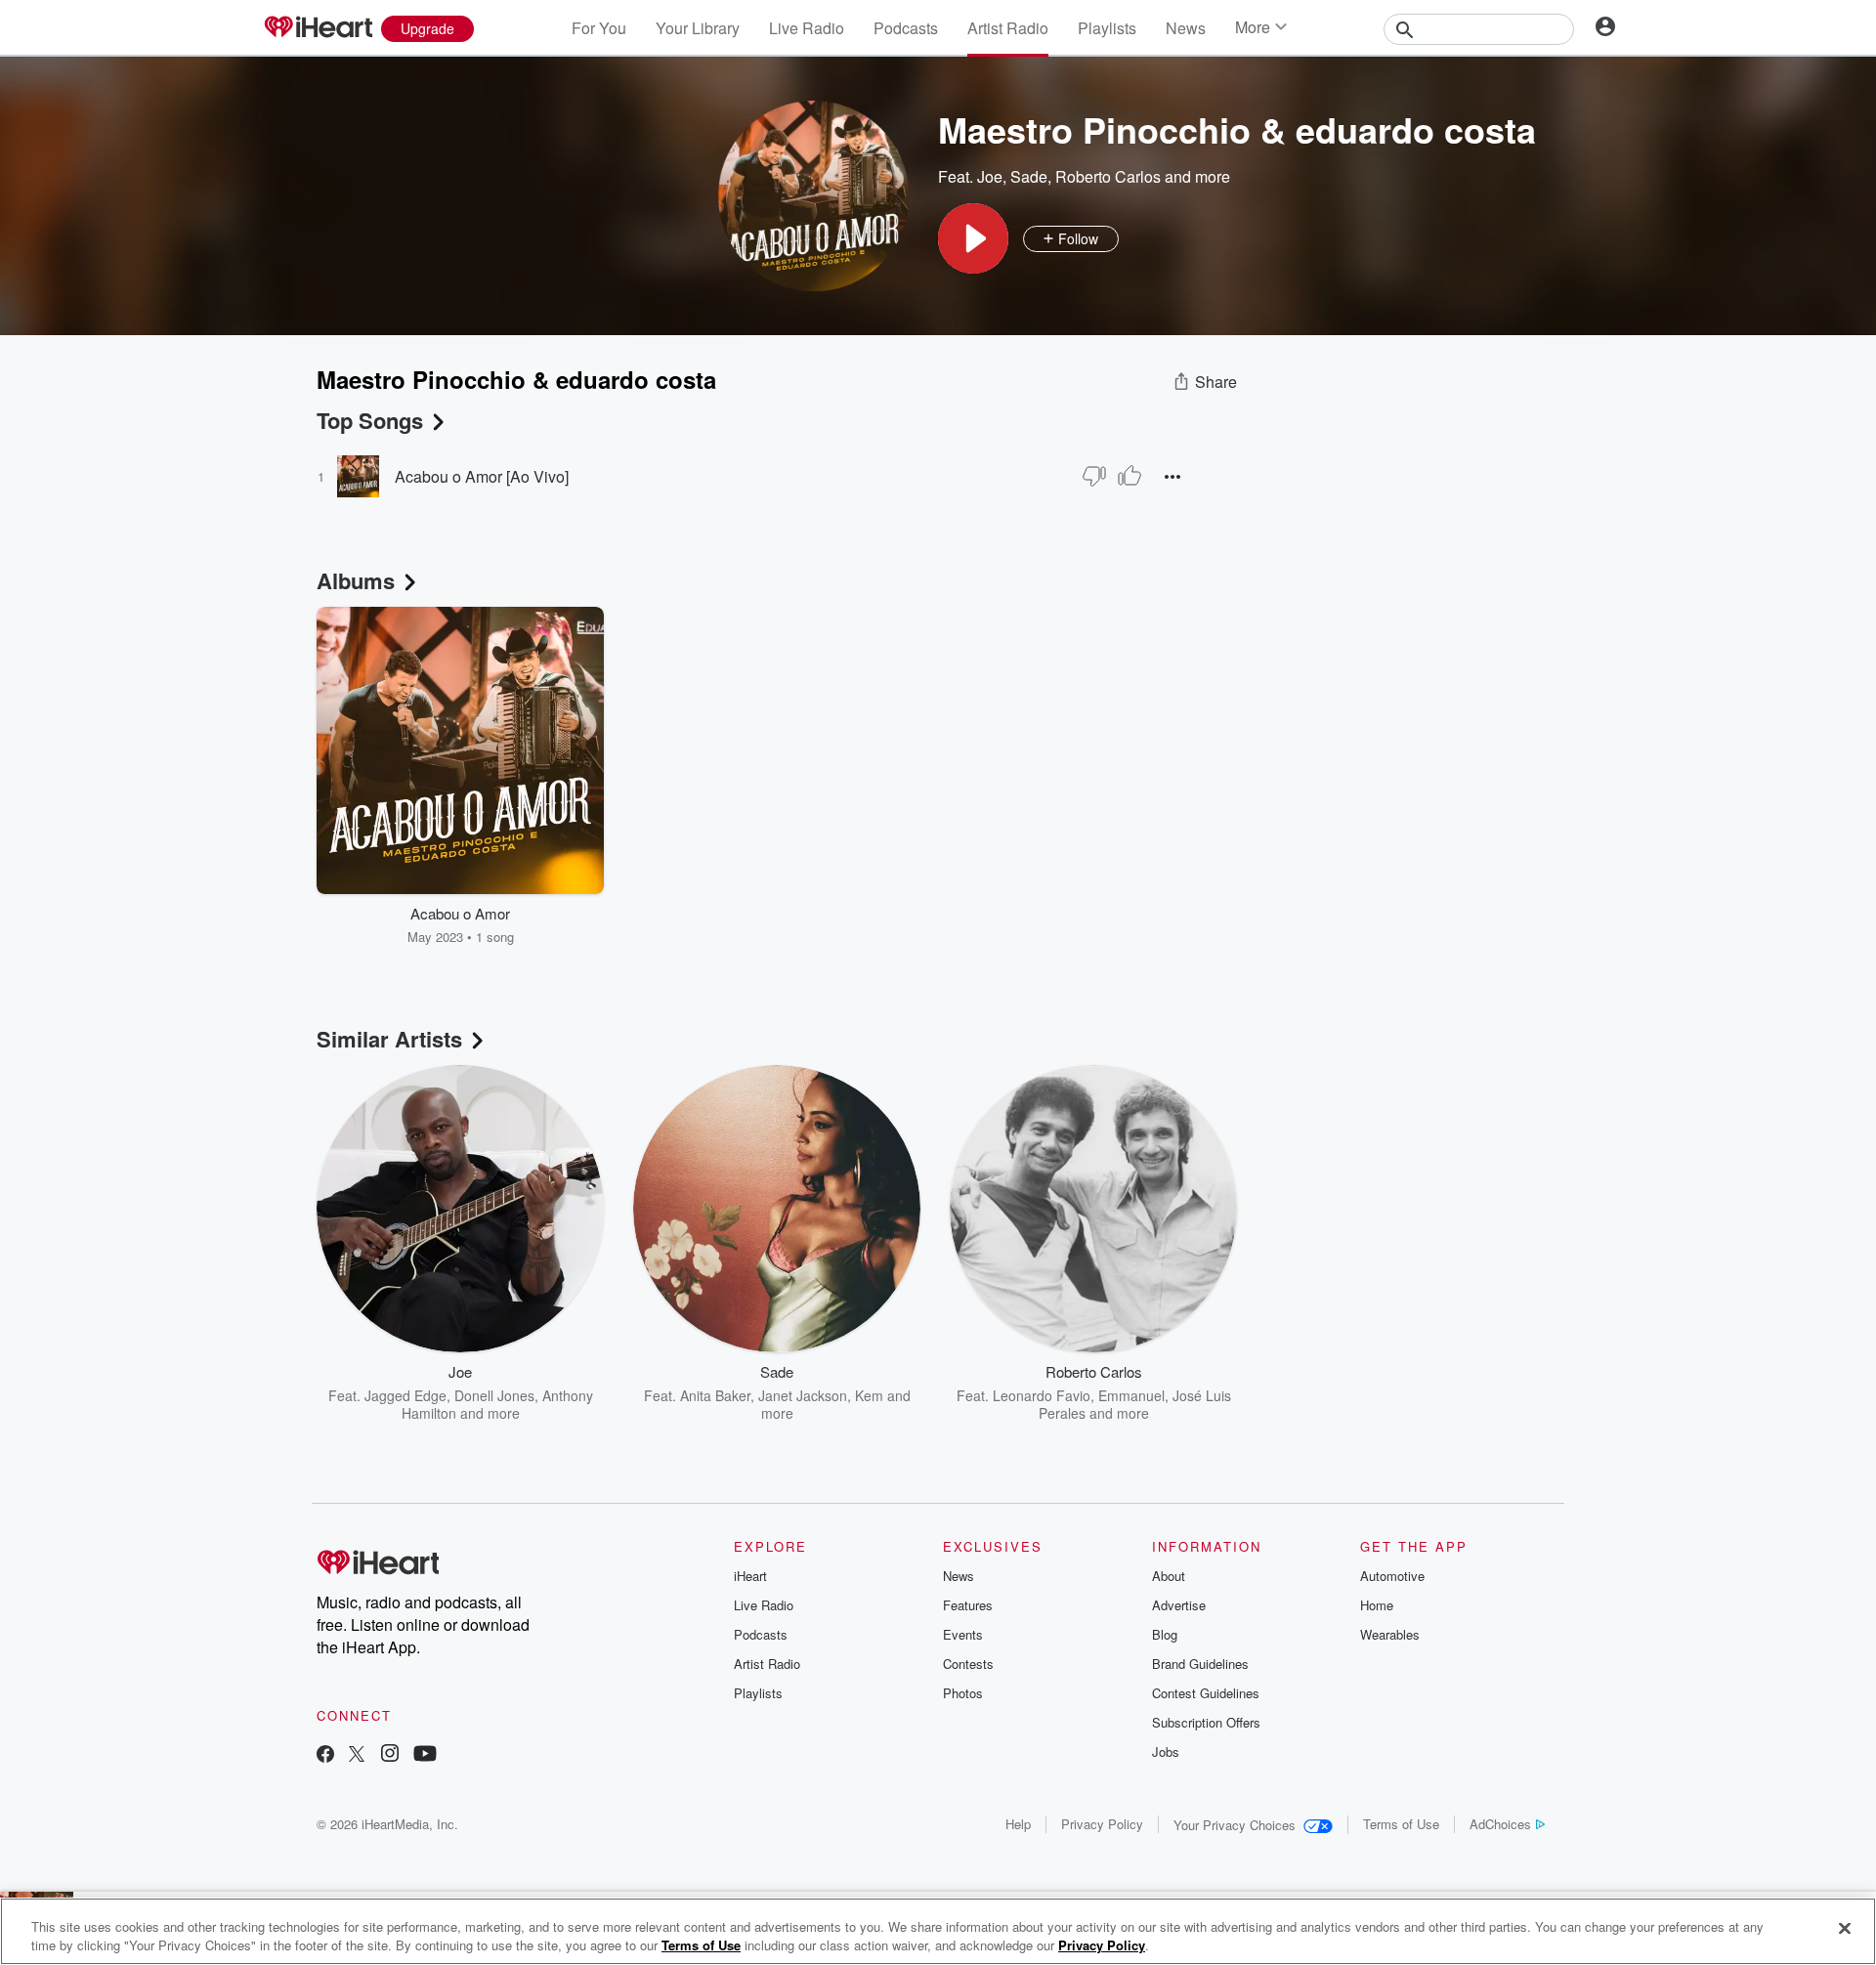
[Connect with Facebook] (325, 1755)
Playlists (1107, 28)
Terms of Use (1401, 1824)
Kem (869, 1395)
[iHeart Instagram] (390, 1755)
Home (1377, 1605)
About (1169, 1576)
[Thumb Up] (1130, 476)
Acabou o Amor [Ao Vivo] (482, 476)
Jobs (1166, 1751)
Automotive (1392, 1576)
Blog (1165, 1634)
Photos (963, 1693)
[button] (973, 238)
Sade (1029, 176)
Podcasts (906, 28)
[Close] (1845, 1929)
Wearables (1390, 1634)
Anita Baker (715, 1395)
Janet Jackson (803, 1395)
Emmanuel (1131, 1395)
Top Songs (370, 420)
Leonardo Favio (1042, 1395)
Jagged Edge (405, 1395)
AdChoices (1500, 1824)
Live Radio (807, 28)
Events (963, 1634)
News (1186, 28)
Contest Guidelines (1206, 1693)
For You (599, 28)
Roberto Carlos (1108, 176)
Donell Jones (494, 1395)
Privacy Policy (1102, 1824)
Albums (356, 580)
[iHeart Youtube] (425, 1755)
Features (968, 1605)
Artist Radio (1008, 28)
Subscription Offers (1206, 1722)
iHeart (750, 1576)
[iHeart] (318, 28)
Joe (990, 176)
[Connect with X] (357, 1755)
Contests (968, 1664)
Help (1018, 1824)
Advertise (1179, 1605)
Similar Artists (389, 1039)
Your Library (698, 28)
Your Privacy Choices (1235, 1825)
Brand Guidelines (1200, 1664)
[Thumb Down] (1094, 476)
